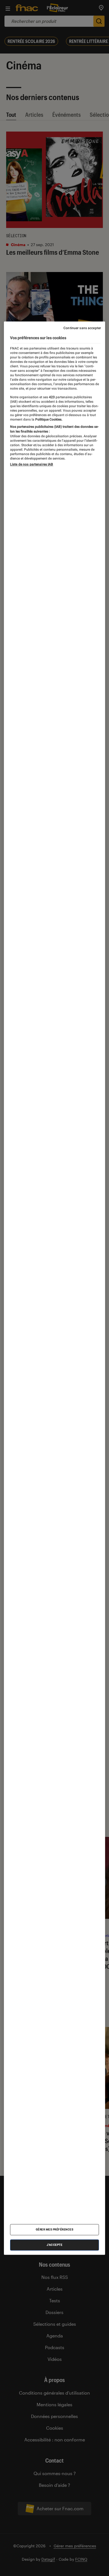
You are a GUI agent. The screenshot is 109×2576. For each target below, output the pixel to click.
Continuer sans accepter (82, 328)
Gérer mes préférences (55, 2229)
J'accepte (55, 2245)
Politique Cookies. (48, 419)
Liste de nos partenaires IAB (32, 464)
